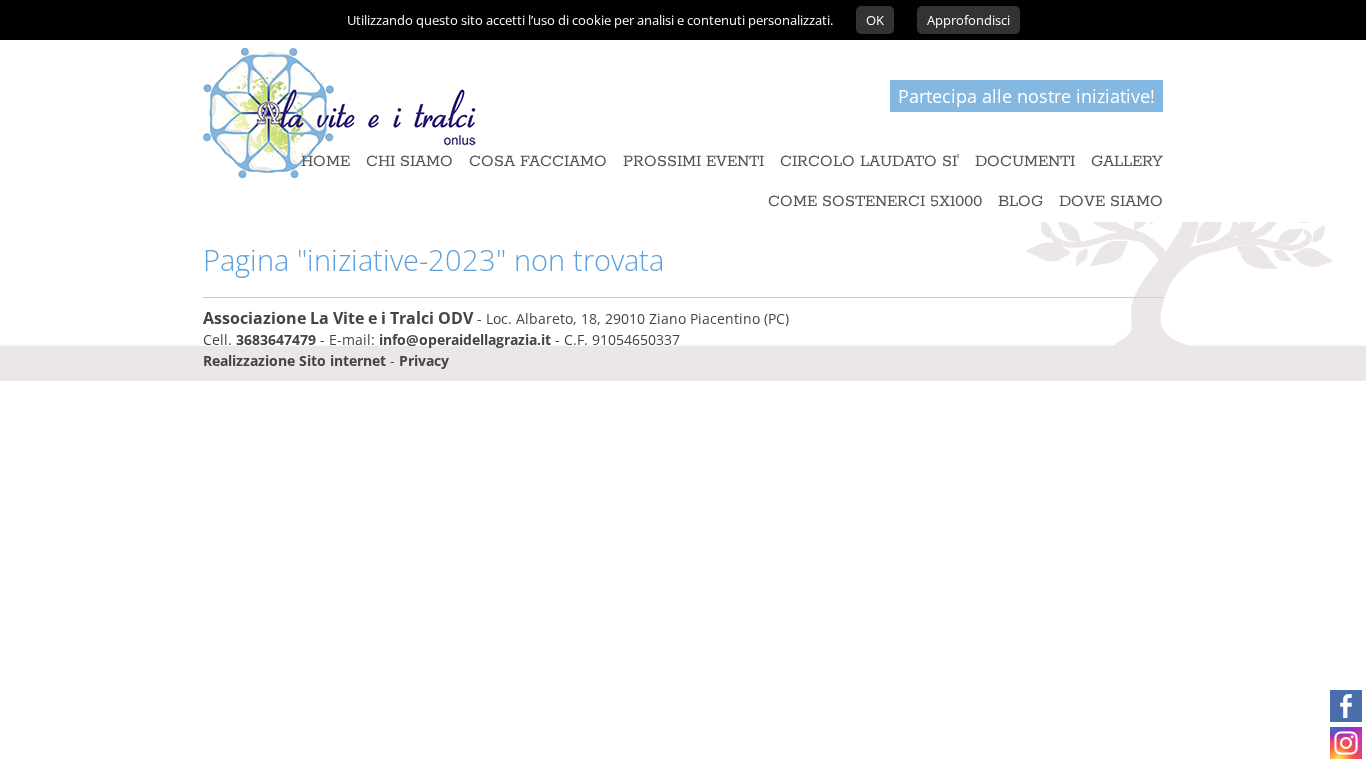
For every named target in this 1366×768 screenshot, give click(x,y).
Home (325, 162)
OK (875, 20)
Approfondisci (968, 20)
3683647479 (276, 339)
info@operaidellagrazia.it (465, 339)
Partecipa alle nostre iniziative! (1026, 96)
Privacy (424, 360)
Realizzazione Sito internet (294, 360)
